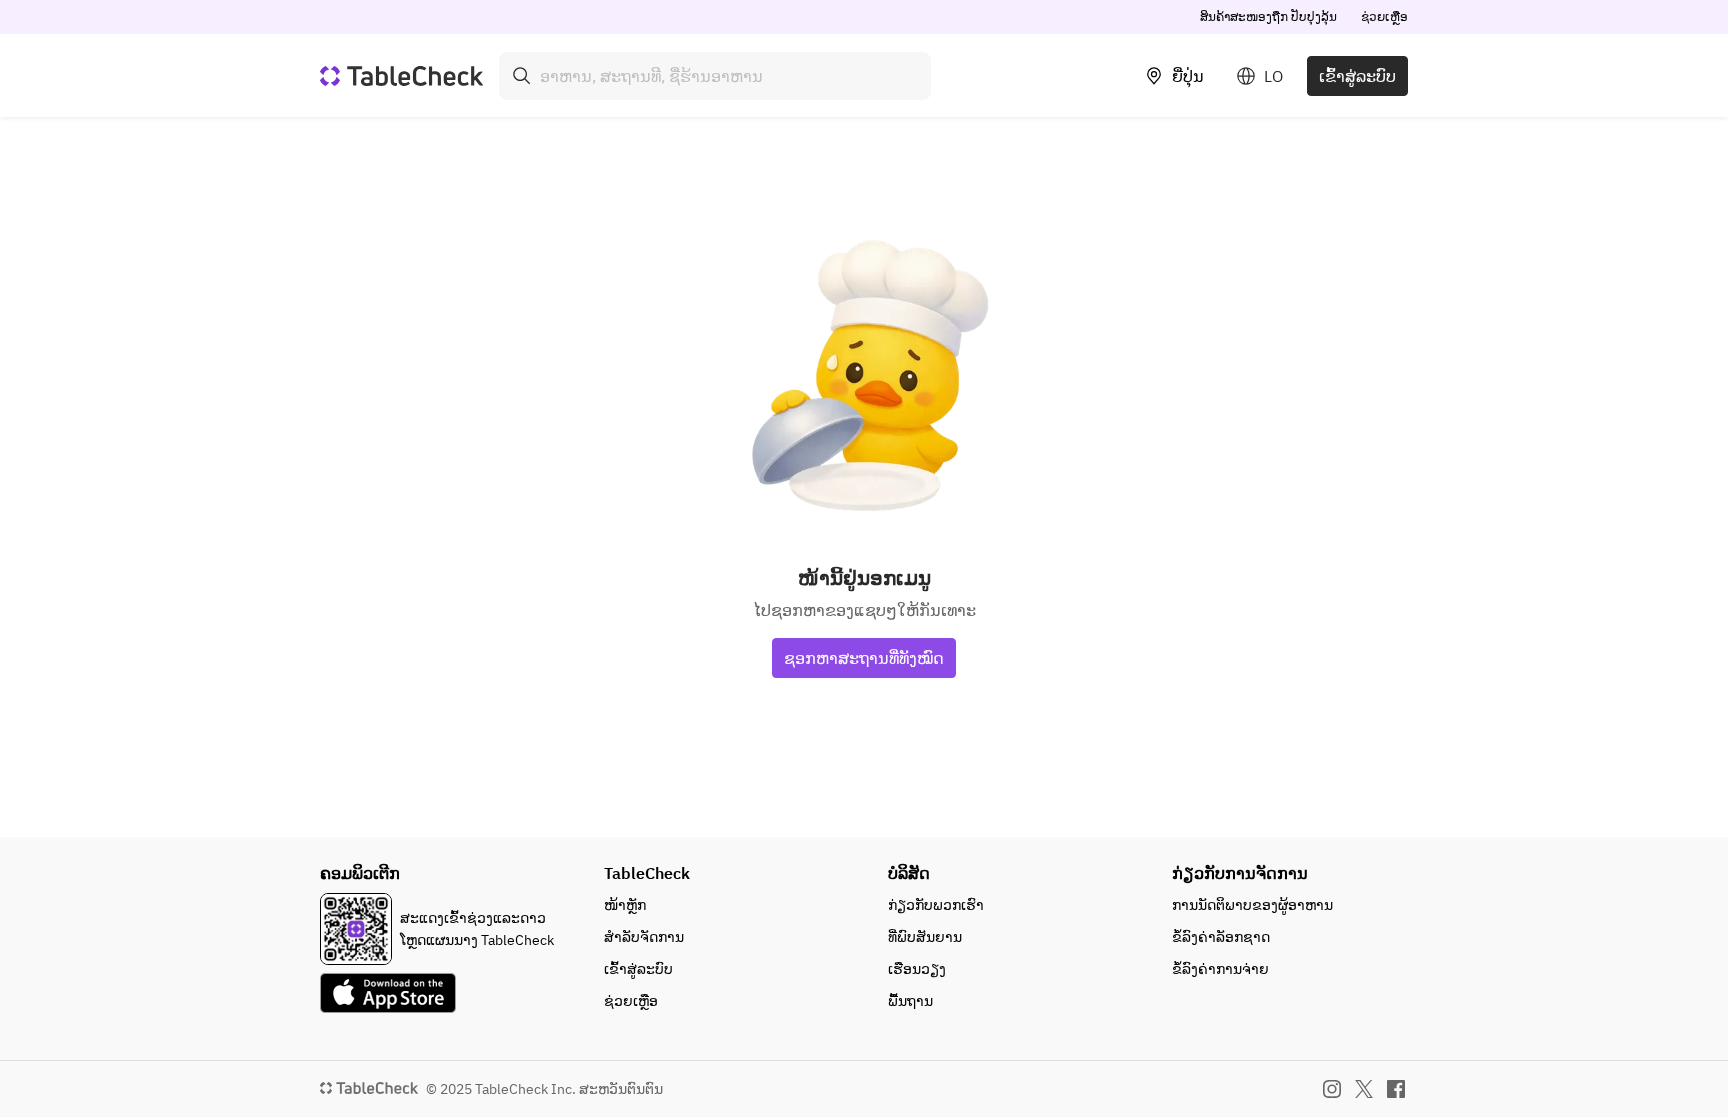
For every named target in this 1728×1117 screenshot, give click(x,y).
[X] (1364, 1089)
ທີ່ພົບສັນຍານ (925, 937)
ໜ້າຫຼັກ (625, 905)
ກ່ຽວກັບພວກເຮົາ (936, 905)
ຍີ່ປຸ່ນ (1188, 76)
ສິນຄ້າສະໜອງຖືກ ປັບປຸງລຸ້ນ (1268, 16)
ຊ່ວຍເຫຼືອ (1384, 16)
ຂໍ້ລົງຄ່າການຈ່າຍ (1220, 969)
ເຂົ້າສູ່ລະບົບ (1357, 76)
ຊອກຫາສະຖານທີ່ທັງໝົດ (864, 658)
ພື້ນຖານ (910, 1001)
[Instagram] (1332, 1089)
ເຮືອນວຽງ (917, 969)
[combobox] (715, 76)
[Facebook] (1396, 1089)
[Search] (522, 76)
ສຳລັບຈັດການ (644, 937)
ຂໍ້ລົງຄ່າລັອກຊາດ (1221, 937)
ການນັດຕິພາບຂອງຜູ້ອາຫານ (1252, 905)
